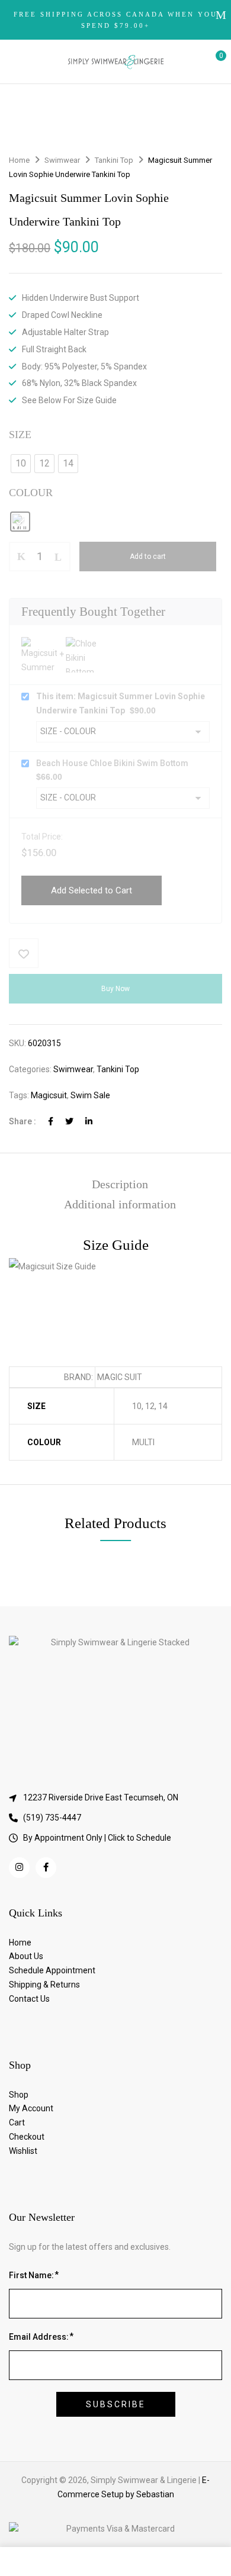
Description (120, 1184)
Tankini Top (114, 160)
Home (19, 160)
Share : (23, 1121)
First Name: (31, 2275)
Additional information (120, 1204)
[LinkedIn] (89, 1121)
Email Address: (39, 2337)
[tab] (120, 1184)
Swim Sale (90, 1095)
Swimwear (62, 160)
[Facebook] (51, 1121)
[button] (211, 62)
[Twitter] (69, 1121)
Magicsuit (49, 1095)
